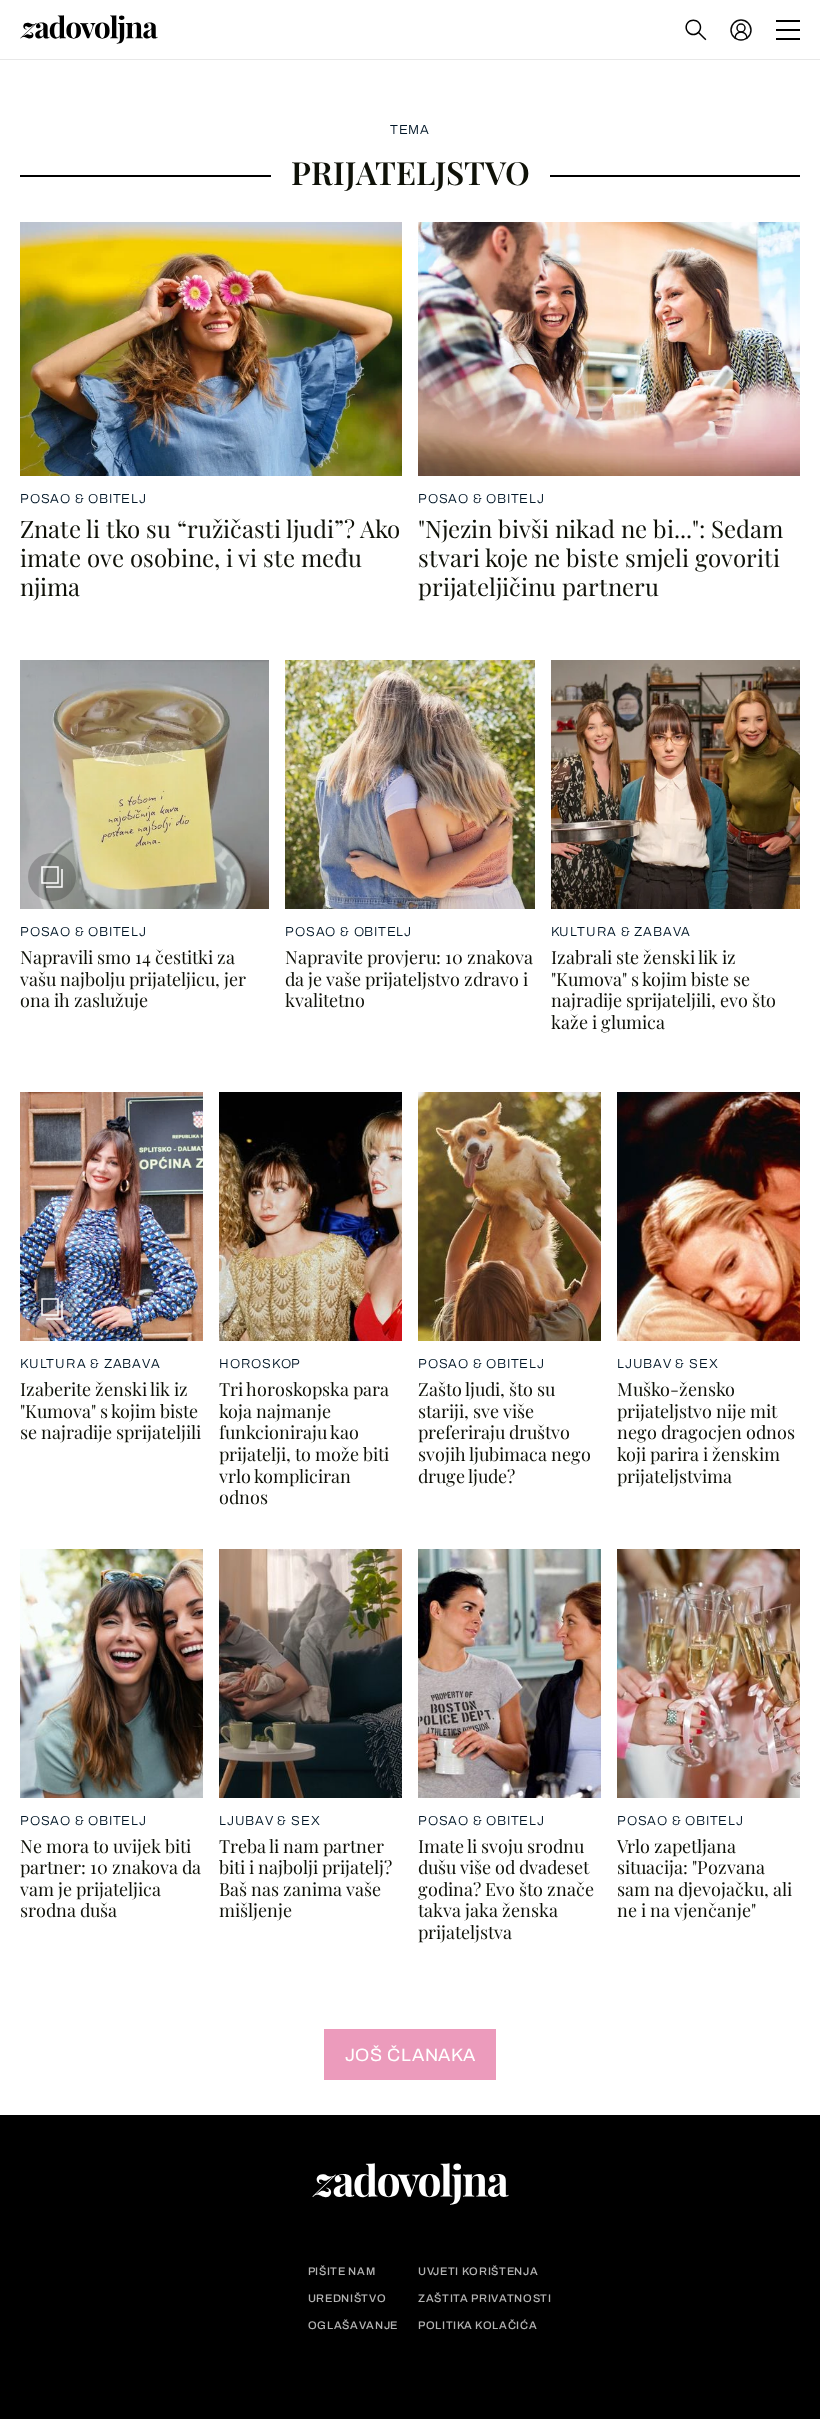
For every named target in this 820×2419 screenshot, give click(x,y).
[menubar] (743, 30)
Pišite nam (342, 2271)
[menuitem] (741, 30)
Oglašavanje (353, 2325)
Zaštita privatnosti (485, 2298)
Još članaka (410, 2055)
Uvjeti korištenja (478, 2271)
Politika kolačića (477, 2325)
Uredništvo (347, 2298)
